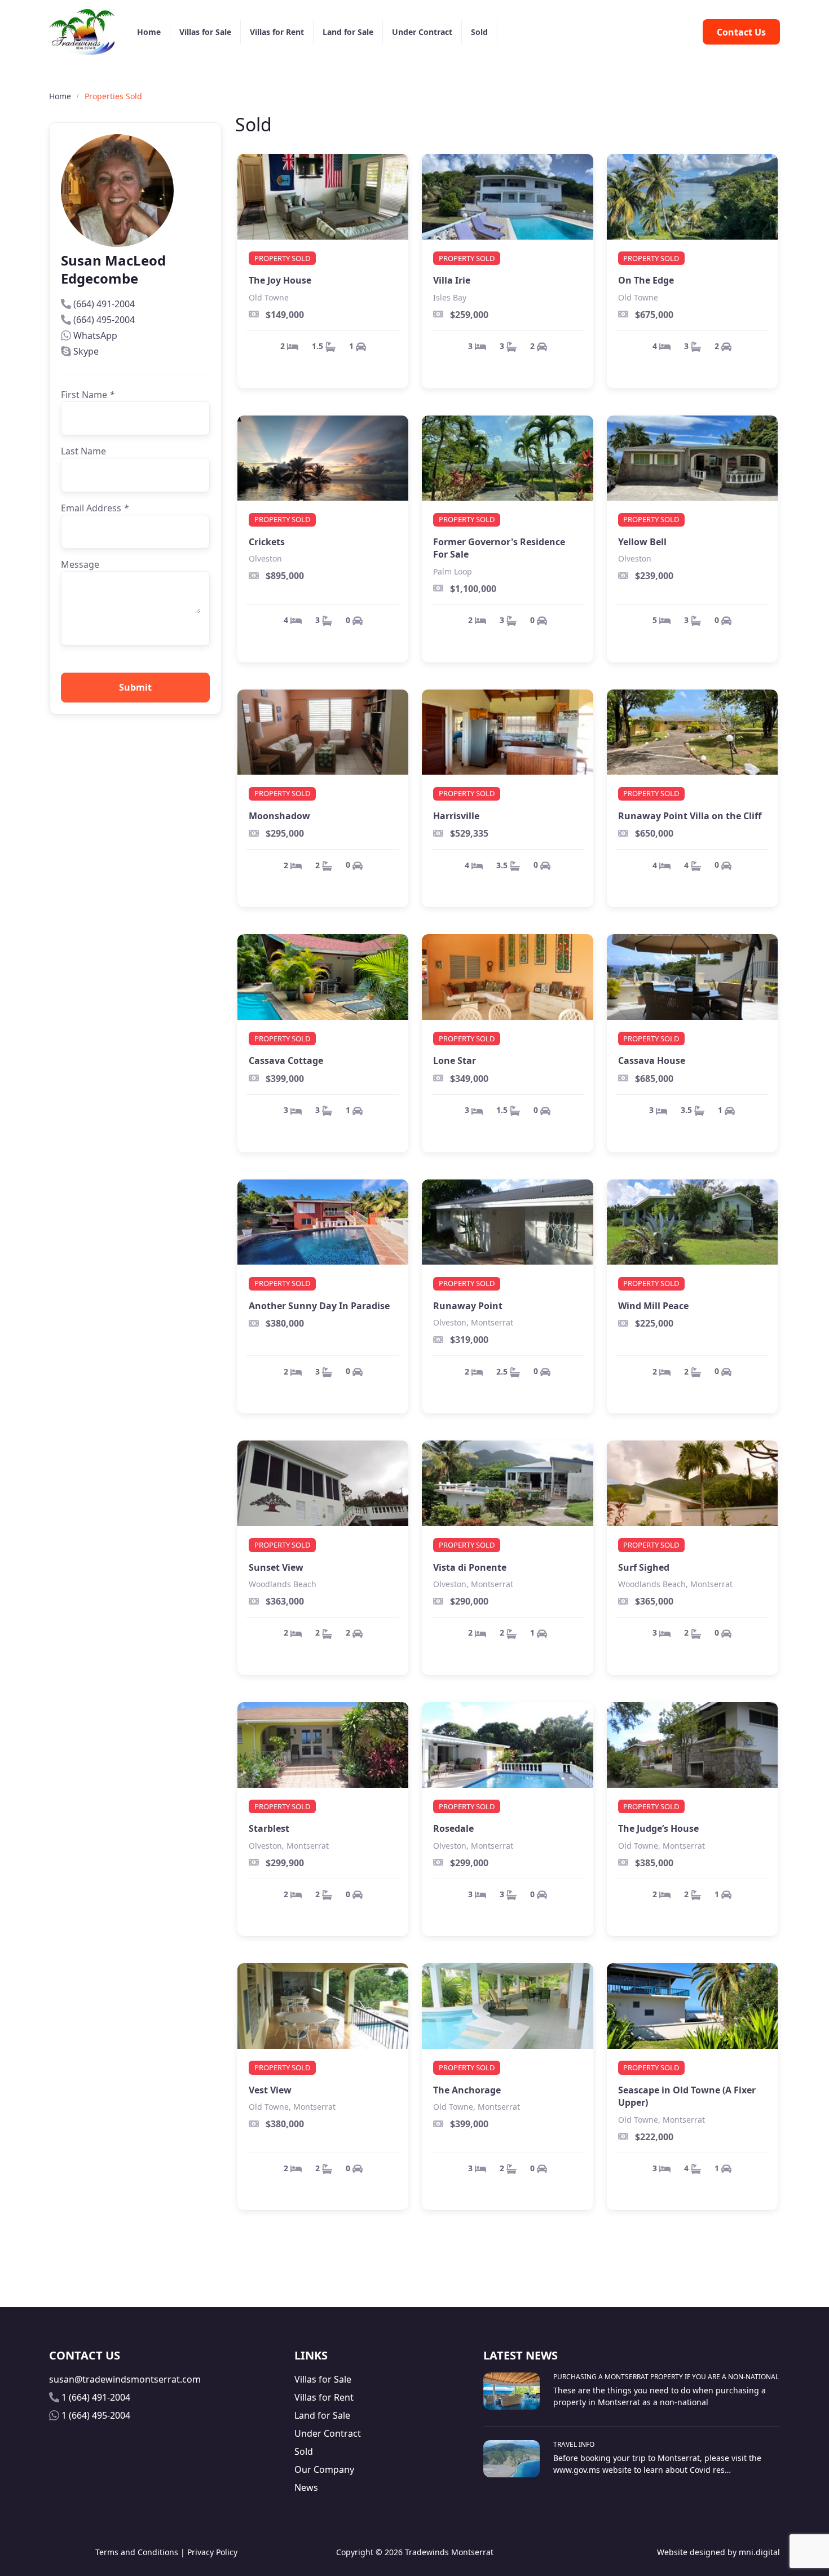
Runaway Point (468, 1306)
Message (80, 564)
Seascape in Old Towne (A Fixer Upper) (687, 2096)
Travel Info (574, 2444)
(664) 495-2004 (104, 320)
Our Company (324, 2469)
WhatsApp (95, 335)
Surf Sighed (644, 1567)
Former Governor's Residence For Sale (499, 548)
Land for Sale (348, 32)
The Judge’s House (658, 1828)
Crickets (267, 542)
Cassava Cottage (286, 1061)
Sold (479, 32)
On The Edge (646, 280)
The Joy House (280, 280)
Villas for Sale (205, 32)
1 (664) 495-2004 (96, 2415)
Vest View (270, 2090)
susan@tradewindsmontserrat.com (125, 2379)
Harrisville (456, 816)
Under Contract (422, 32)
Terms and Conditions (137, 2552)
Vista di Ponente (470, 1567)
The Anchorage (467, 2090)
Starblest (269, 1828)
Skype (86, 351)
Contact (741, 32)
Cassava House (652, 1061)
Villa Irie (452, 280)
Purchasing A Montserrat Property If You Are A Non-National (666, 2377)
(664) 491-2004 (104, 304)
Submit (135, 687)
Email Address (95, 508)
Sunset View (276, 1567)
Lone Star (455, 1061)
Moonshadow (279, 816)
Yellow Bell (642, 542)
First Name (88, 395)
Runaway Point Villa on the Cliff (690, 816)
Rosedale (453, 1828)
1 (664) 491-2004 (96, 2397)
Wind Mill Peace (653, 1306)
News (306, 2487)
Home (149, 32)
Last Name (83, 451)
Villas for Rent (277, 32)
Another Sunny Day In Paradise (319, 1306)
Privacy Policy (212, 2552)
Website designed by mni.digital (718, 2552)
